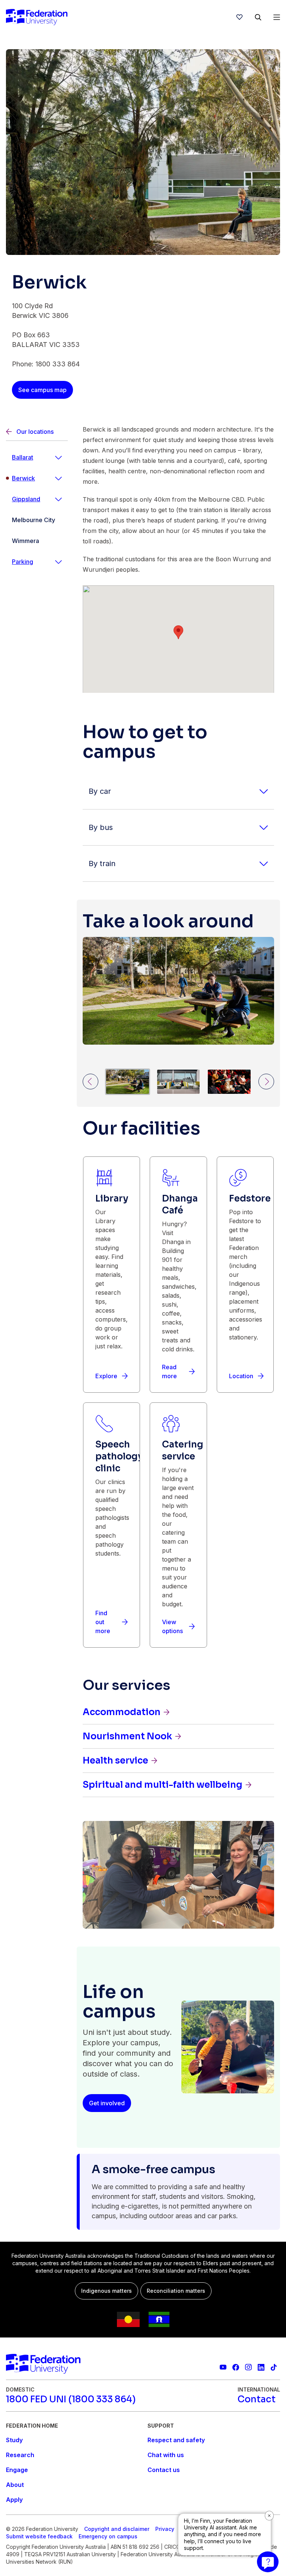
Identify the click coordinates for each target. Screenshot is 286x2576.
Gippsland (26, 499)
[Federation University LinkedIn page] (261, 2367)
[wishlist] (239, 17)
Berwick (23, 478)
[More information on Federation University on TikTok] (274, 2367)
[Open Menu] (277, 17)
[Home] (37, 17)
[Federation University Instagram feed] (248, 2367)
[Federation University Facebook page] (236, 2367)
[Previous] (90, 1082)
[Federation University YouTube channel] (223, 2367)
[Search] (258, 17)
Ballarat (23, 457)
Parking (23, 562)
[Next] (266, 1082)
